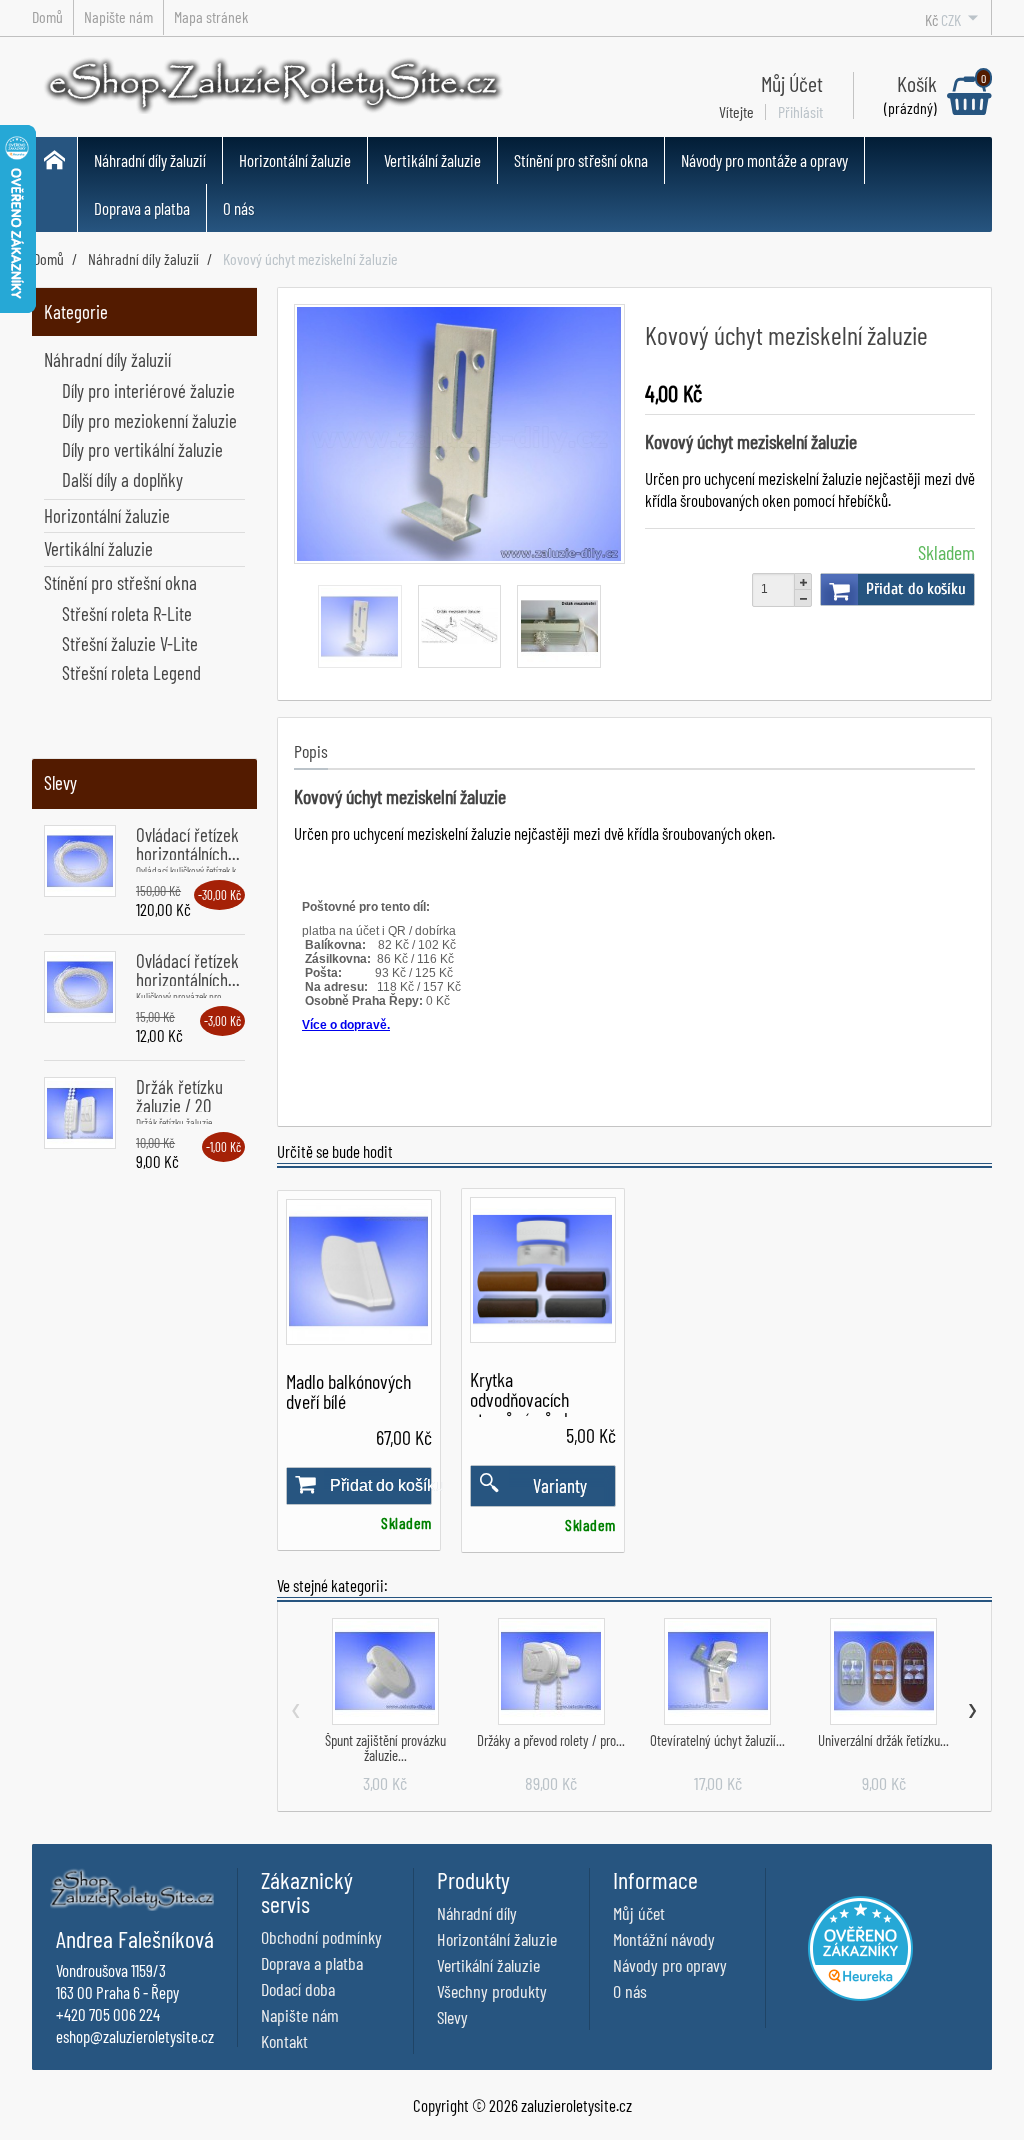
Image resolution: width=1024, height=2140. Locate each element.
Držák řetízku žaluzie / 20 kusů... (179, 1105)
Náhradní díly (477, 1913)
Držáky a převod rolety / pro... (551, 1740)
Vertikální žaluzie (432, 160)
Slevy (60, 782)
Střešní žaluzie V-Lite (130, 643)
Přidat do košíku (916, 589)
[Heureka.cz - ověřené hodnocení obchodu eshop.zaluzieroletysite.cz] (860, 1945)
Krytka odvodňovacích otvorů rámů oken (529, 1399)
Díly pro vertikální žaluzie (142, 449)
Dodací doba (298, 1989)
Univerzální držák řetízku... (883, 1740)
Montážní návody (664, 1939)
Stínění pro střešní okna (581, 160)
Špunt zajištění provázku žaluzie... (385, 1747)
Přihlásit (800, 112)
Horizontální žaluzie (295, 160)
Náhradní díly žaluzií (150, 160)
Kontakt (284, 2041)
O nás (238, 208)
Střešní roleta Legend (131, 672)
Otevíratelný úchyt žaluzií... (717, 1740)
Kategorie (76, 311)
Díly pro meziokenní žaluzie (149, 420)
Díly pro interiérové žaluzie (148, 390)
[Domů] (55, 184)
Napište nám (300, 2015)
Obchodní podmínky (321, 1937)
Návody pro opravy (670, 1965)
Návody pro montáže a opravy (764, 160)
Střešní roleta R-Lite (127, 613)
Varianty (560, 1485)
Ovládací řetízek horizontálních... (188, 844)
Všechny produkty (492, 1991)
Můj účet (639, 1913)
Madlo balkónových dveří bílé (348, 1391)
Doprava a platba (142, 208)
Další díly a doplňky (122, 479)
